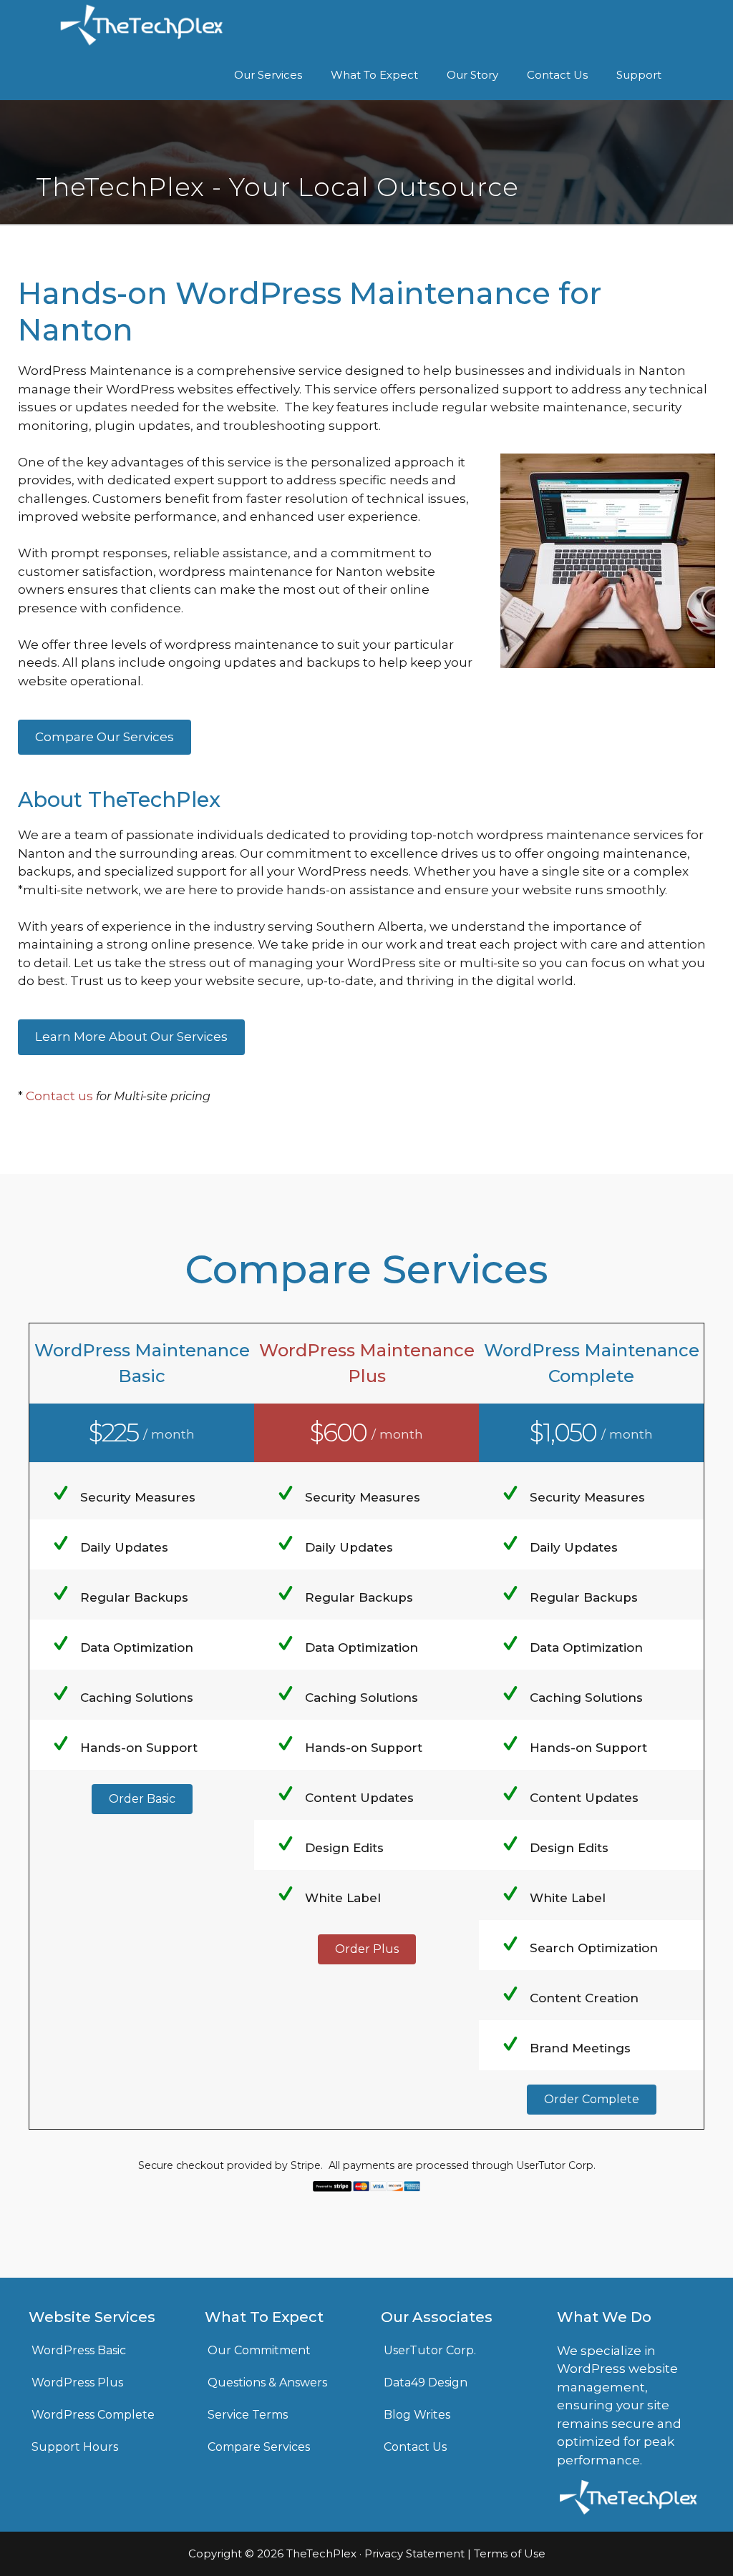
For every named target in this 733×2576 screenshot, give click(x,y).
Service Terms (248, 2415)
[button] (142, 1799)
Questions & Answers (267, 2382)
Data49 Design (426, 2382)
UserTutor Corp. (430, 2350)
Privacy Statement (414, 2553)
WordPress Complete (93, 2415)
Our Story (472, 75)
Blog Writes (417, 2415)
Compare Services (259, 2447)
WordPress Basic (79, 2350)
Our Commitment (259, 2350)
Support (639, 75)
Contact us (59, 1096)
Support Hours (75, 2447)
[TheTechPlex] (142, 25)
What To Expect (374, 75)
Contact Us (557, 75)
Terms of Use (510, 2553)
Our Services (268, 75)
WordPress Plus (77, 2382)
